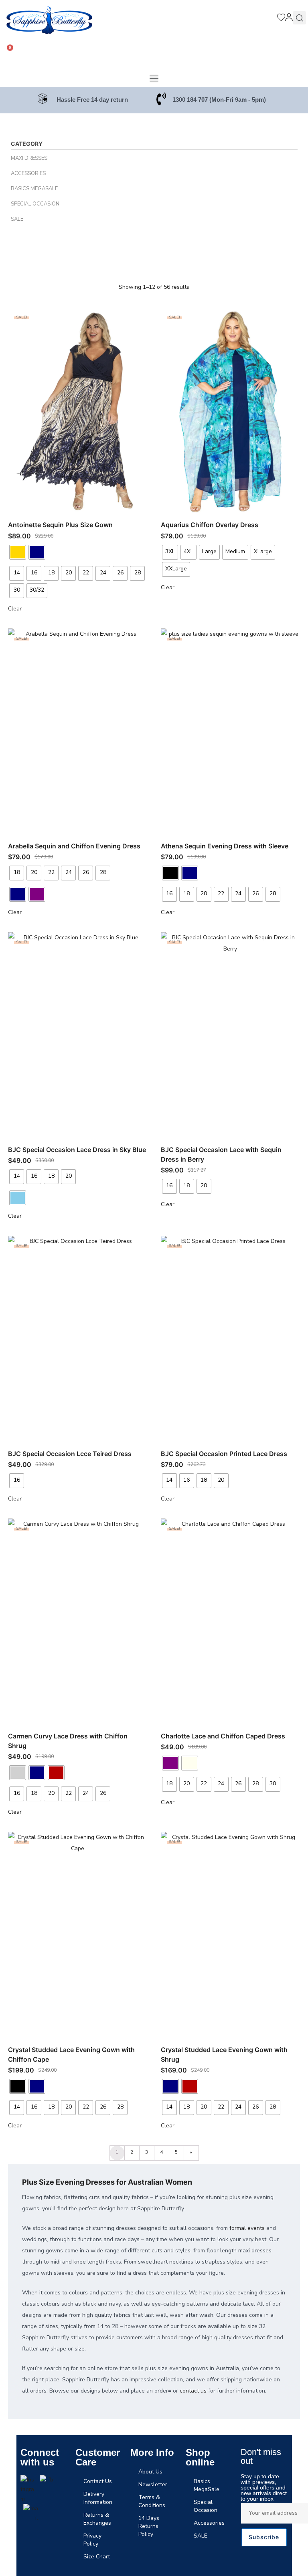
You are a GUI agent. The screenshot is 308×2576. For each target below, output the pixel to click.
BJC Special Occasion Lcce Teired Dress (70, 1454)
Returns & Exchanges (97, 2519)
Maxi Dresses (29, 158)
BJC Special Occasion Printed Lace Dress (224, 1454)
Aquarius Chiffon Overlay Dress (210, 525)
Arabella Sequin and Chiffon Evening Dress (74, 846)
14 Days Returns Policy (149, 2526)
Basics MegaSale (34, 189)
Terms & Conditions (152, 2501)
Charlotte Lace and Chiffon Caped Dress (223, 1736)
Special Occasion (35, 204)
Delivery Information (98, 2498)
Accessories (28, 173)
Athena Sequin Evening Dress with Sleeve (225, 846)
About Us (150, 2472)
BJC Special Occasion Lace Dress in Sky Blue (77, 1150)
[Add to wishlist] (138, 317)
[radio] (18, 552)
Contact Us (98, 2481)
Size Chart (97, 2557)
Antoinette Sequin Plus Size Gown (60, 525)
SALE (17, 219)
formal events (247, 2228)
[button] (154, 79)
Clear (15, 609)
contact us (193, 2391)
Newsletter (153, 2484)
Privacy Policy (92, 2540)
